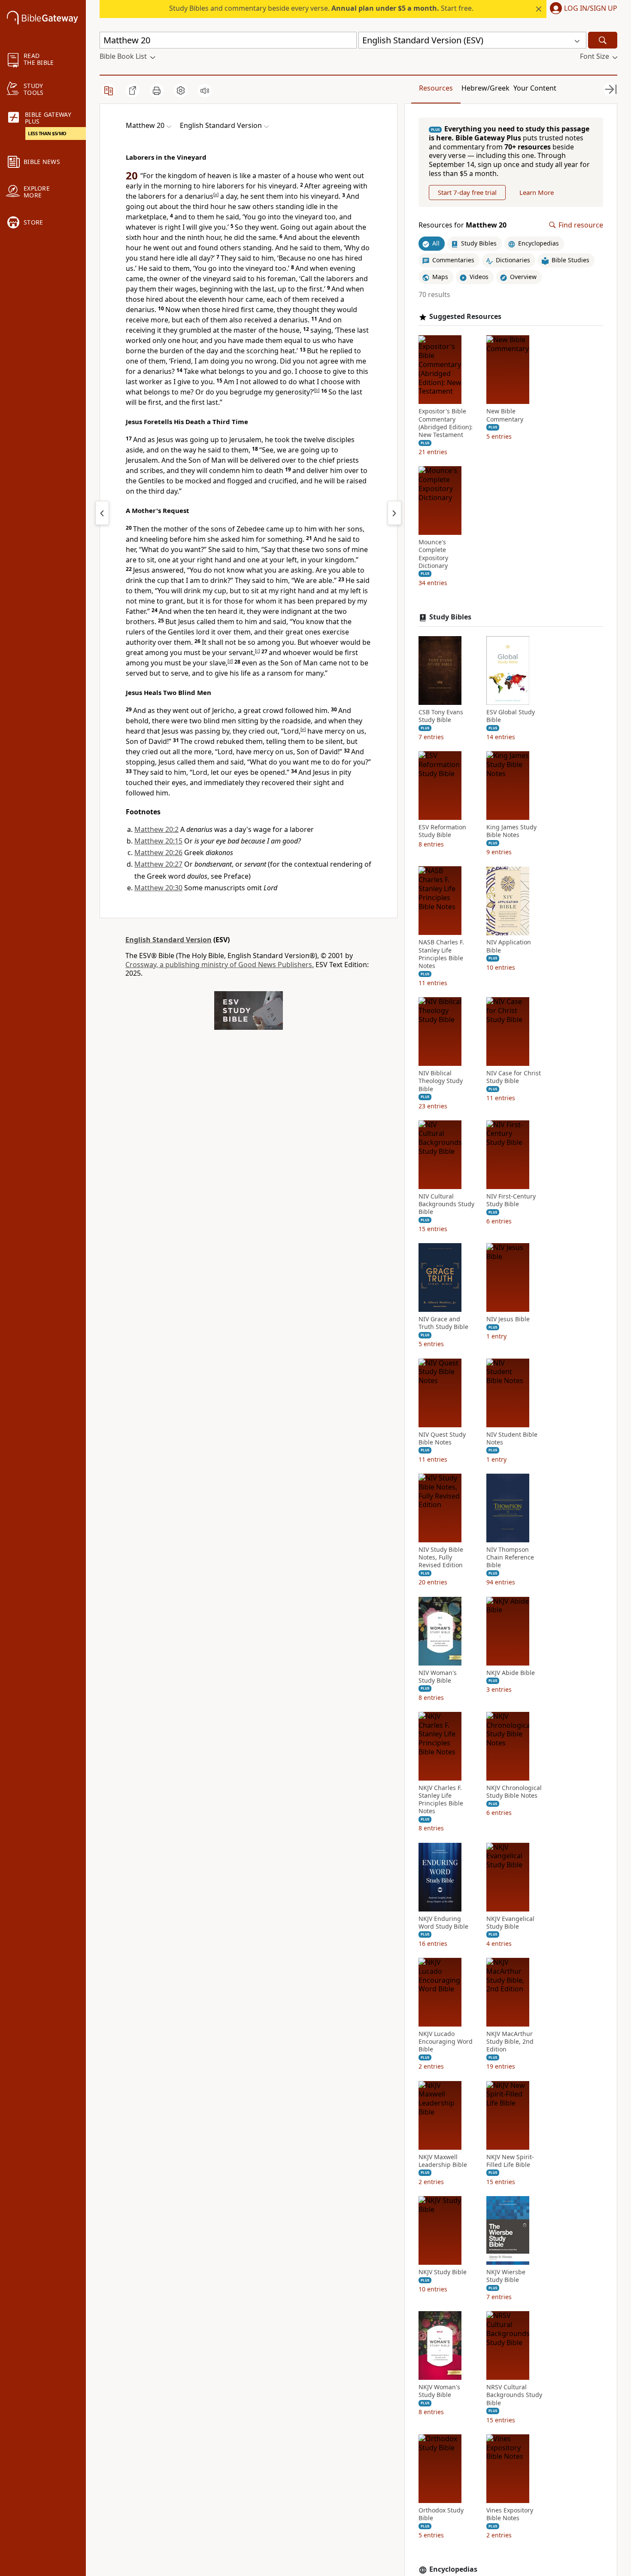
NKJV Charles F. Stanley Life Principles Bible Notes (441, 1800)
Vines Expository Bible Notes (510, 2514)
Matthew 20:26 (158, 853)
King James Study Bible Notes (511, 831)
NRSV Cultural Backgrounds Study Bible (514, 2395)
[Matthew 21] (394, 513)
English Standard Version (168, 940)
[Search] (603, 40)
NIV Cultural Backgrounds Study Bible (446, 1204)
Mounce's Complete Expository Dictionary (433, 554)
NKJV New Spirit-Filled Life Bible (510, 2161)
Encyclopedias (453, 2569)
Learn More (537, 192)
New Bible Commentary (505, 416)
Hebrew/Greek (485, 88)
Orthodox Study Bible (441, 2514)
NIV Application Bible (509, 947)
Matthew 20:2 (156, 829)
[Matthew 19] (102, 513)
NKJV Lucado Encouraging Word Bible (446, 2042)
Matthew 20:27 (158, 864)
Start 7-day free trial (467, 192)
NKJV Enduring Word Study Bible (443, 1923)
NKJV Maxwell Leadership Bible (443, 2161)
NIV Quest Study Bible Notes (442, 1438)
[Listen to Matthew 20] (205, 91)
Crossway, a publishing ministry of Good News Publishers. (220, 965)
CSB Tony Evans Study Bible (441, 716)
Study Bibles (450, 617)
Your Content (535, 88)
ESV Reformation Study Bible (442, 831)
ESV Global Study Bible (511, 716)
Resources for (463, 225)
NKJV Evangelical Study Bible (510, 1923)
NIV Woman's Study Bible (438, 1677)
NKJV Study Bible (443, 2272)
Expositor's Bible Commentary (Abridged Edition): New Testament (446, 423)
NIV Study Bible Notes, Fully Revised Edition (441, 1557)
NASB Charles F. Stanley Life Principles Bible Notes (441, 954)
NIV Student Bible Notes (512, 1438)
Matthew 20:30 (158, 888)
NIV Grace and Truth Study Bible (443, 1323)
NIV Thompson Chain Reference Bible (510, 1557)
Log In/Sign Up (591, 9)
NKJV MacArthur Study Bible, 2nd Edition (510, 2042)
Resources (436, 88)
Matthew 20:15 (158, 841)
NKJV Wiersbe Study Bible (506, 2276)
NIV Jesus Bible (508, 1319)
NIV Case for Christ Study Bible (514, 1077)
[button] (582, 9)
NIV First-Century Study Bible (511, 1200)
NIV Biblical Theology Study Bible (441, 1081)
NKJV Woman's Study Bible (439, 2391)
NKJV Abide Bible (511, 1673)
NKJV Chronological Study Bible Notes (514, 1792)
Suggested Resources (465, 317)
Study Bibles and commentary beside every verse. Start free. (321, 8)
